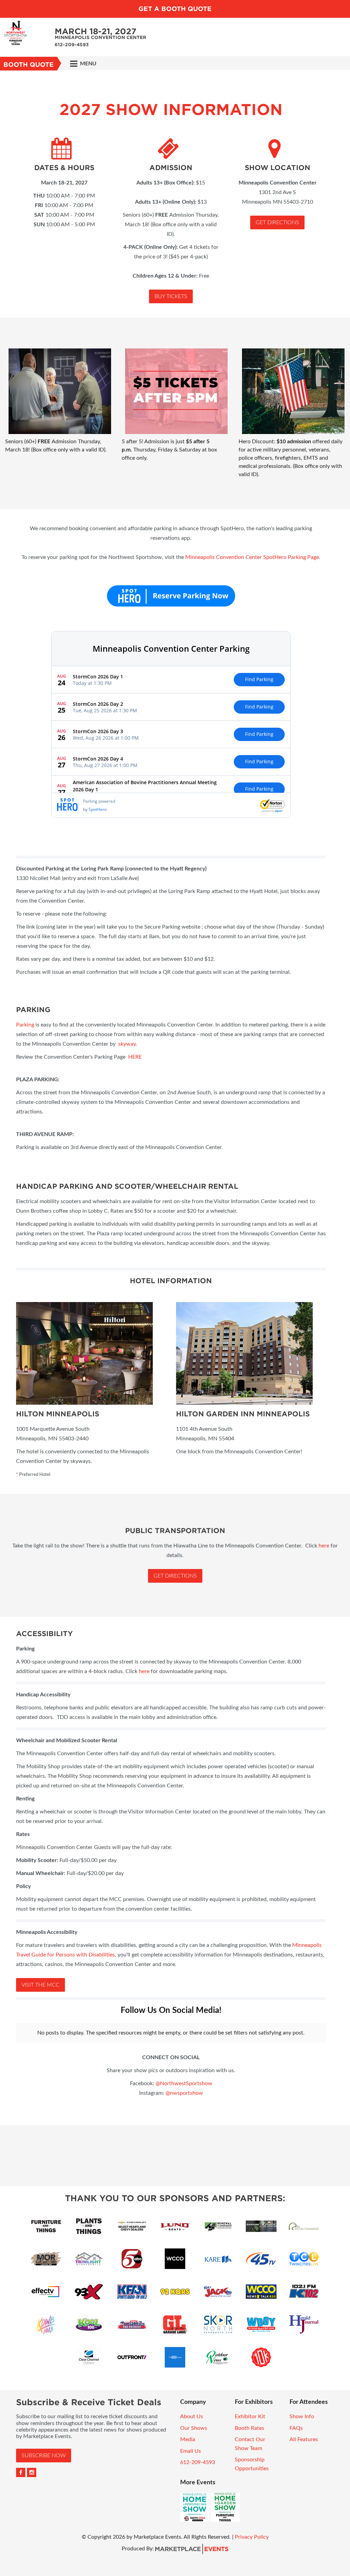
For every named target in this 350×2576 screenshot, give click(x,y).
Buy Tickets (171, 296)
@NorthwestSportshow (184, 2083)
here (324, 1546)
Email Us (191, 2451)
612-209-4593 (198, 2462)
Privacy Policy (252, 2537)
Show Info (302, 2416)
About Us (192, 2416)
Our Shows (194, 2428)
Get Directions (277, 222)
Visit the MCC (41, 1985)
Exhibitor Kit (250, 2416)
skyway (127, 1044)
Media (188, 2439)
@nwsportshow (184, 2093)
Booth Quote (29, 65)
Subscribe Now (44, 2456)
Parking (25, 1025)
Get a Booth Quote (175, 9)
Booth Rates (250, 2428)
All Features (304, 2439)
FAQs (296, 2428)
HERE (135, 1057)
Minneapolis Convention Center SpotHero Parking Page (252, 557)
